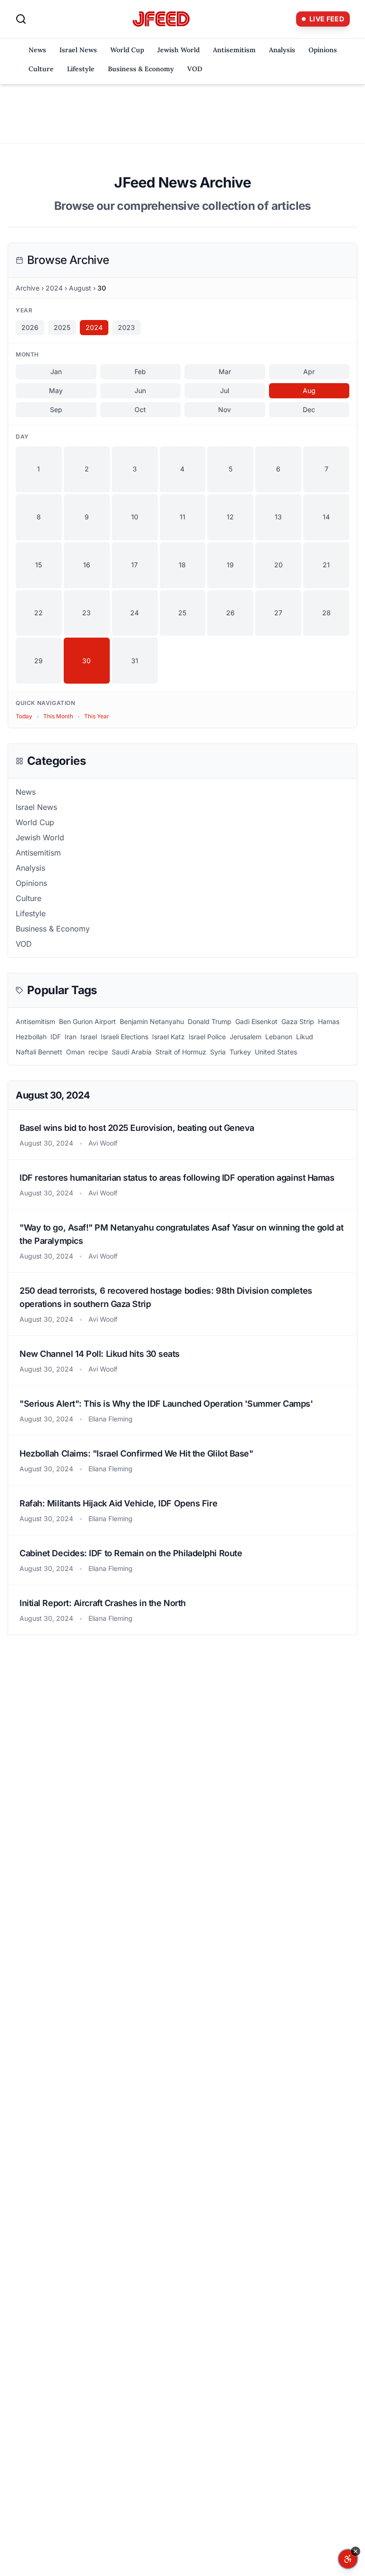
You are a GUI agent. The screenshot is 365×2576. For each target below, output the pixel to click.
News (37, 50)
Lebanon (279, 1037)
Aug (309, 390)
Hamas (329, 1021)
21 (326, 565)
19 (230, 565)
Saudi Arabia (132, 1052)
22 (38, 613)
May (56, 390)
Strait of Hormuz (181, 1052)
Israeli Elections (125, 1037)
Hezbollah (31, 1037)
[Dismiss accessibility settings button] (355, 2551)
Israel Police (207, 1037)
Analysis (282, 50)
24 (134, 613)
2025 (62, 327)
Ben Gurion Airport (87, 1021)
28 (327, 613)
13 (278, 517)
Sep (56, 409)
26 (231, 613)
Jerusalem (245, 1037)
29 (38, 661)
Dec (309, 409)
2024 (54, 288)
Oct (140, 409)
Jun (140, 390)
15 (38, 565)
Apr (309, 371)
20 (279, 565)
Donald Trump (210, 1021)
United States (276, 1052)
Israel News (78, 50)
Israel (89, 1037)
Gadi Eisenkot (256, 1021)
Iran (71, 1037)
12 (230, 517)
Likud (305, 1037)
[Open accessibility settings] (348, 2559)
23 (86, 613)
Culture (41, 69)
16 (87, 565)
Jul (225, 390)
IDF (56, 1037)
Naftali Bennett (39, 1052)
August (80, 288)
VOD (195, 69)
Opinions (323, 50)
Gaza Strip (298, 1021)
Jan (56, 371)
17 (134, 565)
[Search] (21, 19)
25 (182, 613)
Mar (225, 371)
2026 (30, 327)
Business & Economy (141, 69)
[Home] (161, 19)
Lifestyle (81, 69)
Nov (225, 409)
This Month (58, 716)
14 (326, 517)
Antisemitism (234, 50)
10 (135, 517)
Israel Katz (168, 1037)
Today (24, 716)
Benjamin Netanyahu (152, 1021)
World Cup (127, 50)
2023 (126, 327)
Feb (140, 371)
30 (86, 661)
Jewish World (178, 50)
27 (278, 613)
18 (182, 565)
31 (135, 661)
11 (182, 517)
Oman (75, 1052)
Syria (218, 1052)
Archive (28, 288)
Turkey (240, 1052)
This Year (97, 716)
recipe (98, 1052)
